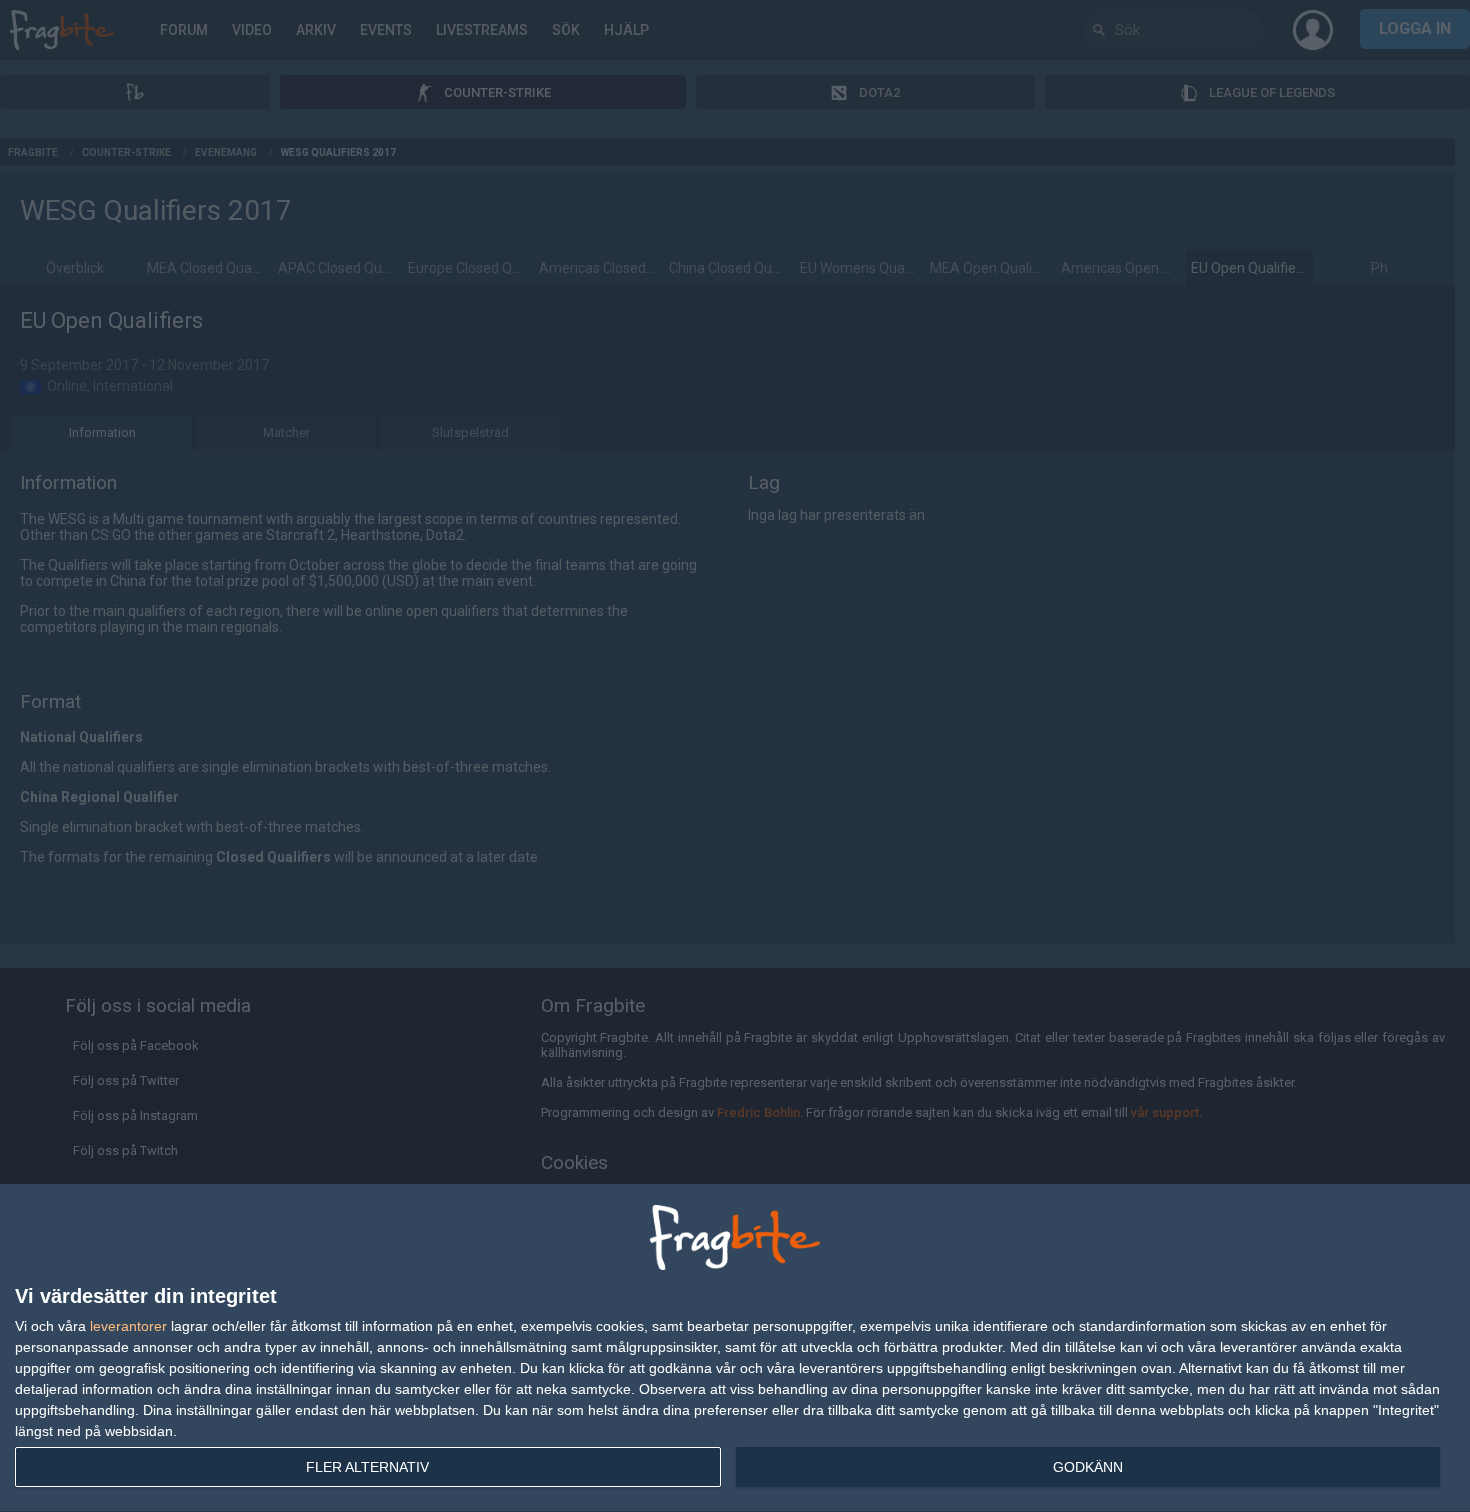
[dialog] (735, 1348)
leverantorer (128, 1326)
